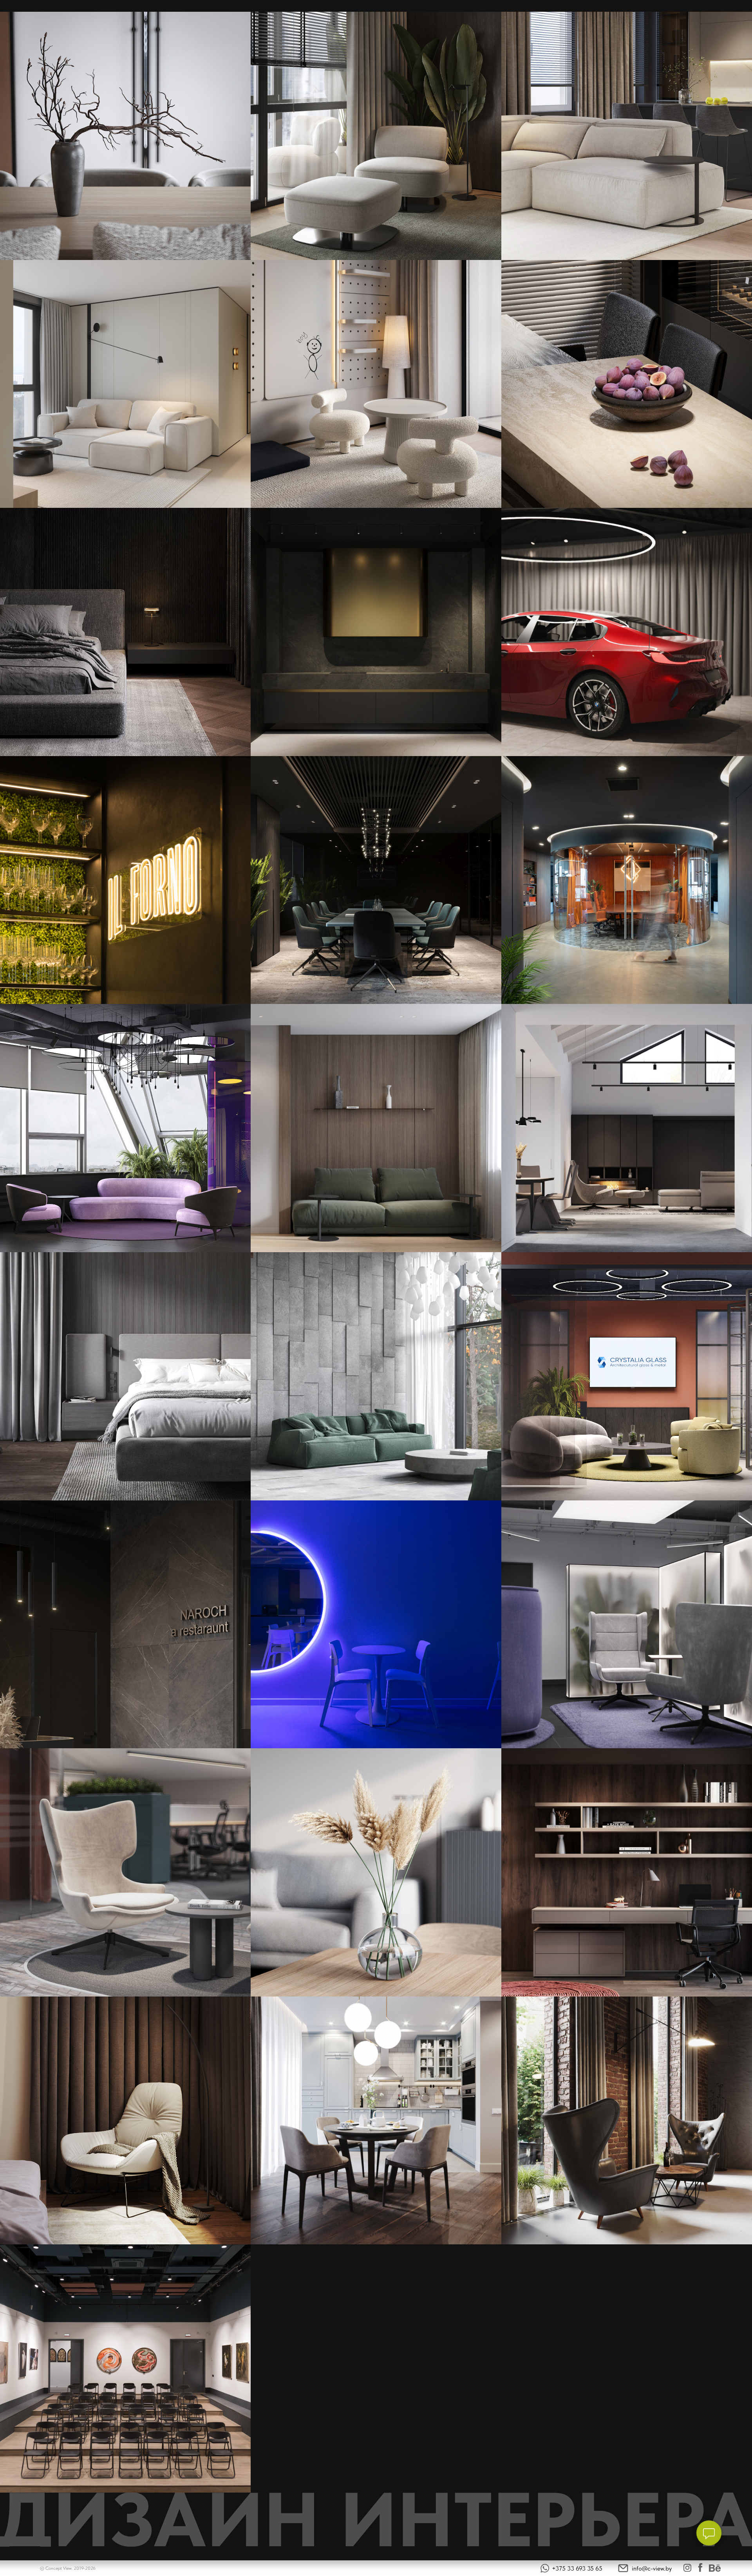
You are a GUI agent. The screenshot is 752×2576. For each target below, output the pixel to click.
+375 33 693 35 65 (577, 2568)
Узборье (627, 1133)
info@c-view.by (652, 2568)
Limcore (376, 885)
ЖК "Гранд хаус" (627, 1877)
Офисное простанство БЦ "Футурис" (627, 1629)
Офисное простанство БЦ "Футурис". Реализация (376, 1629)
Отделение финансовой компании (125, 1133)
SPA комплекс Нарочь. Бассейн (376, 1381)
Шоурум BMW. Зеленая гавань (627, 637)
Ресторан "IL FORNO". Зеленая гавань (125, 885)
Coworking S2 (126, 1877)
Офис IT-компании (627, 885)
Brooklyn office (627, 1381)
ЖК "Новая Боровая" (376, 1877)
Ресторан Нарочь (125, 1629)
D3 (376, 1133)
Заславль (126, 2125)
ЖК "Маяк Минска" (376, 2125)
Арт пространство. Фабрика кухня (126, 2373)
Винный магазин (627, 2125)
